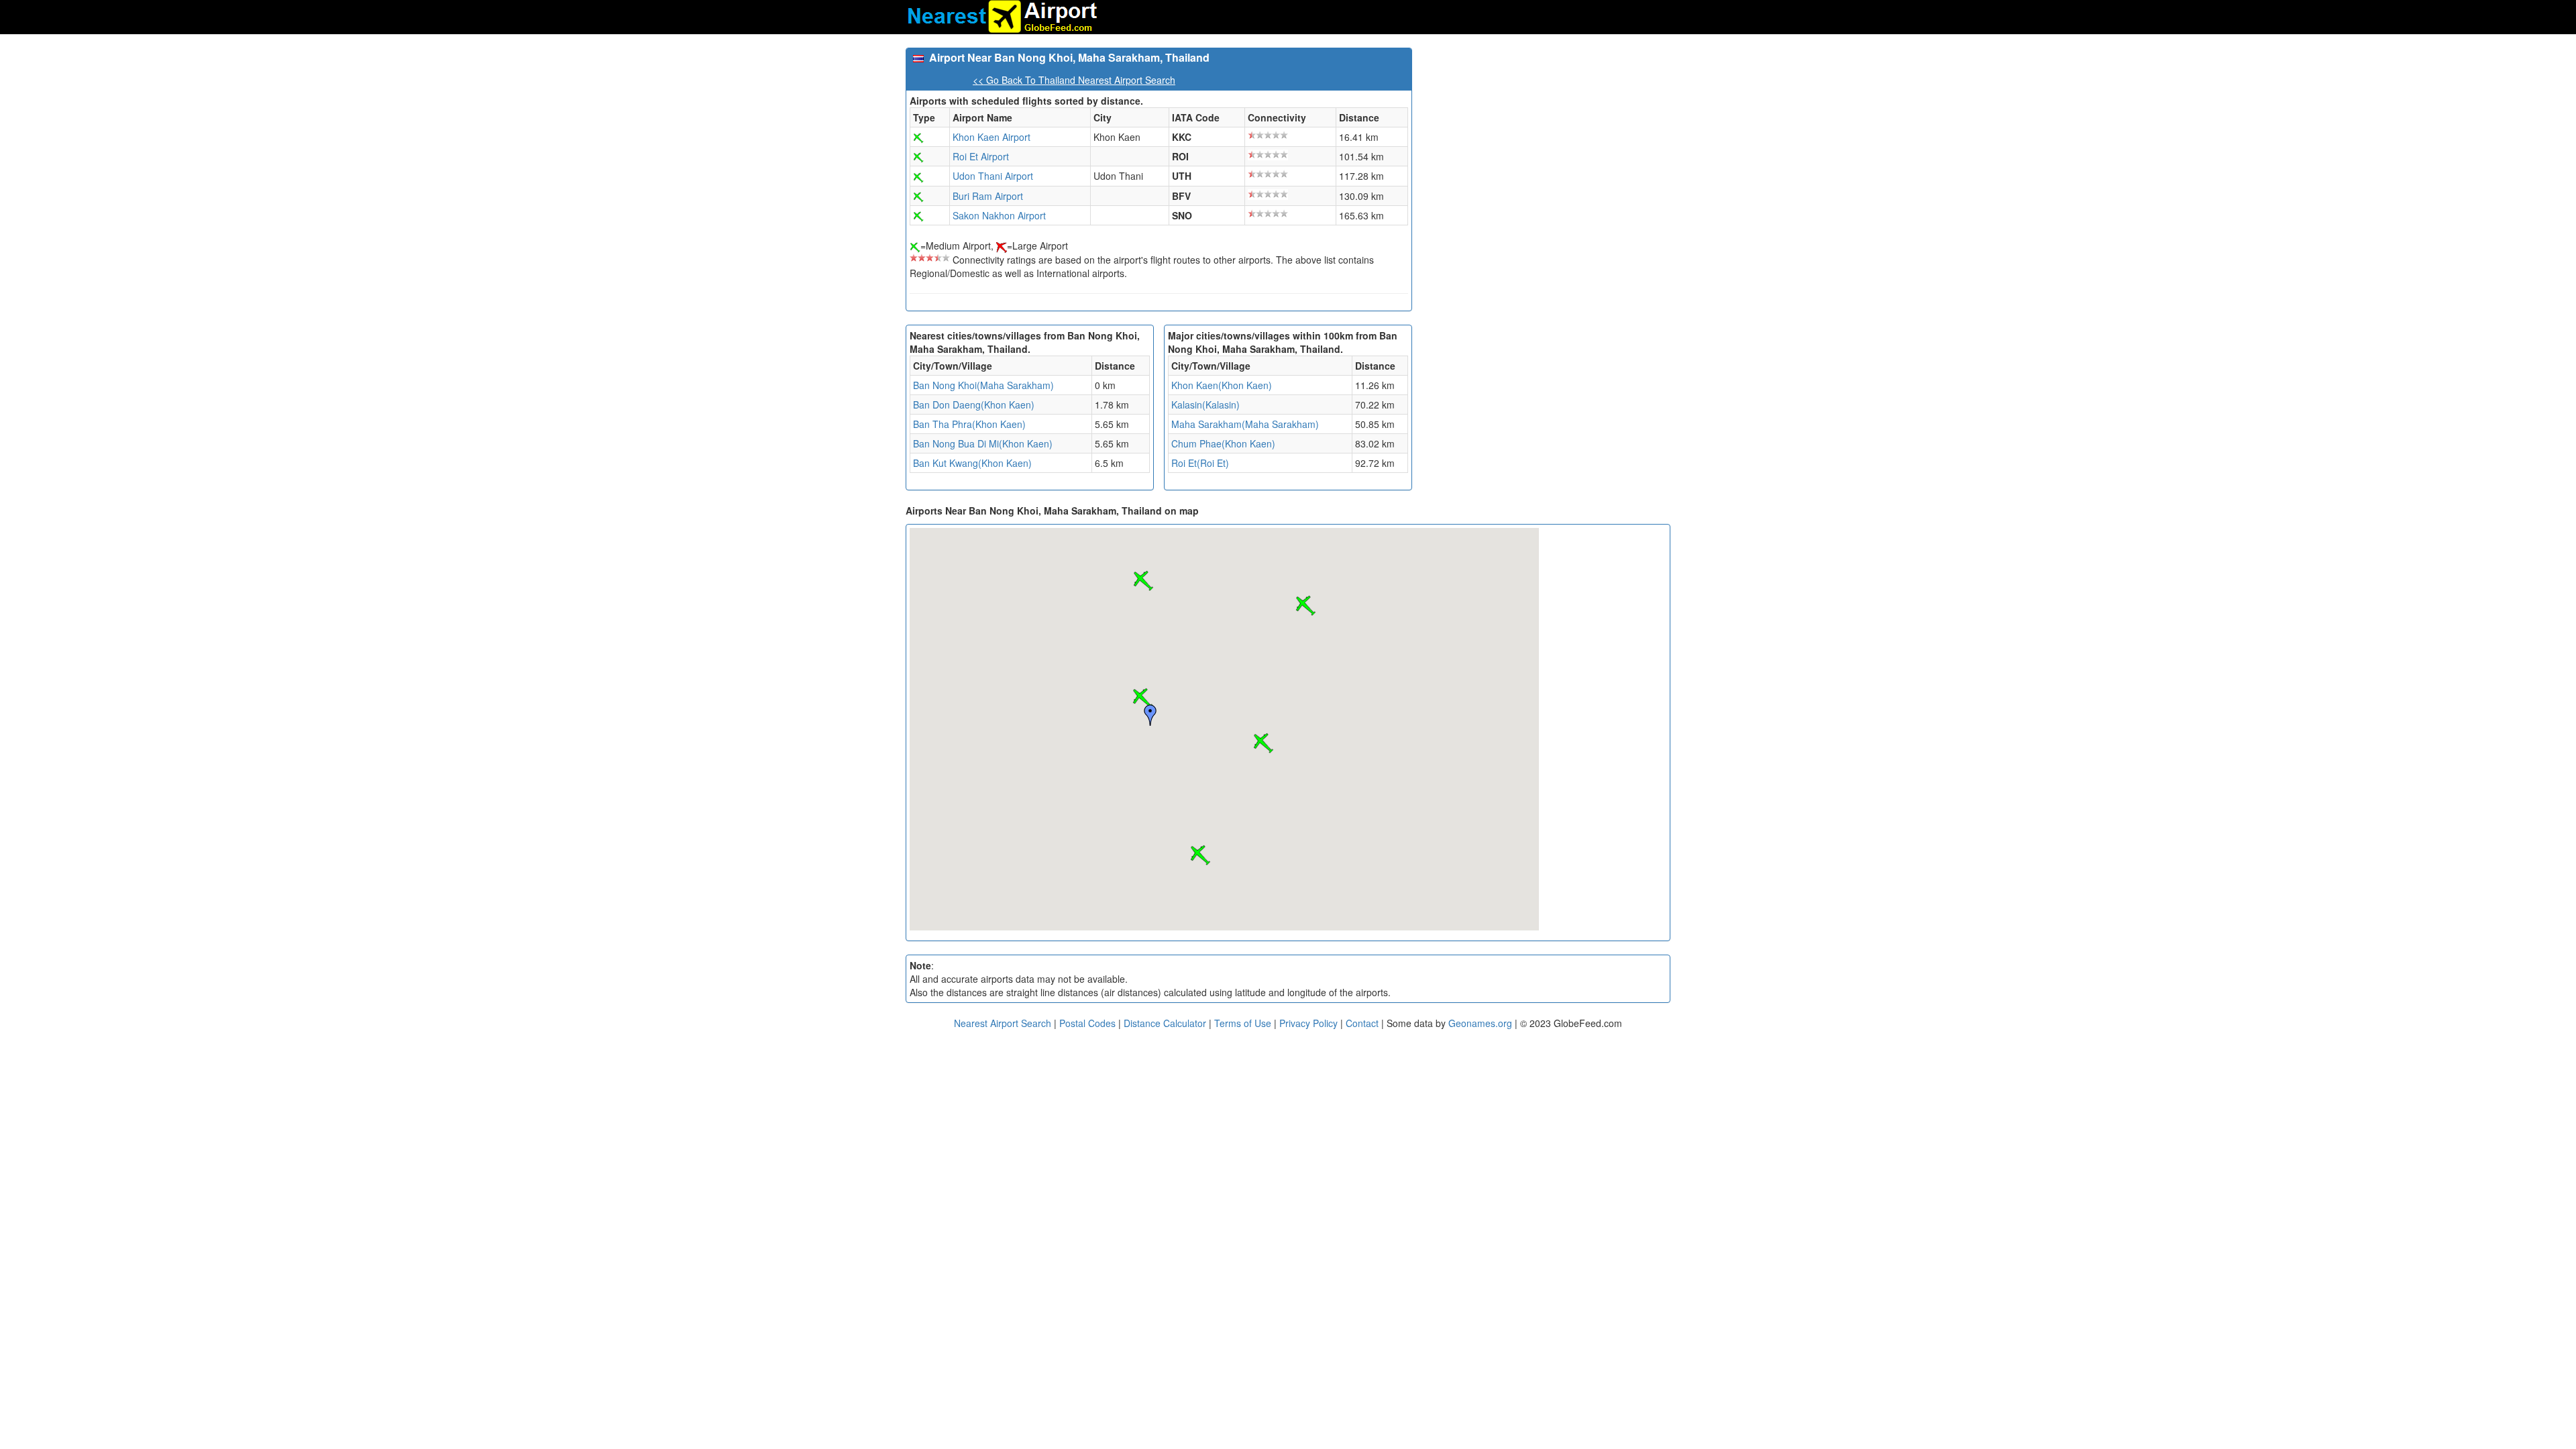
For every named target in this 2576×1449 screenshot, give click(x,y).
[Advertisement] (1546, 142)
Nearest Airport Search (1003, 1023)
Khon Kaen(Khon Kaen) (1222, 385)
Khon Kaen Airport (991, 137)
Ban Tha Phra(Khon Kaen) (969, 424)
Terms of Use (1244, 1023)
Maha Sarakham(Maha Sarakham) (1245, 424)
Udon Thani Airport (993, 176)
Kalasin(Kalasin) (1205, 405)
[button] (1142, 698)
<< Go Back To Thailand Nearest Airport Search (1074, 80)
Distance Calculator (1165, 1023)
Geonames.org (1480, 1023)
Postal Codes (1087, 1023)
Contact (1362, 1023)
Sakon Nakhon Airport (999, 215)
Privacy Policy (1310, 1023)
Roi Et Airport (981, 156)
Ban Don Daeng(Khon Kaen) (974, 405)
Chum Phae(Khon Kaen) (1223, 443)
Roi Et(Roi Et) (1200, 463)
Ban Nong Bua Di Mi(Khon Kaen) (983, 443)
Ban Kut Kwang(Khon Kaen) (972, 463)
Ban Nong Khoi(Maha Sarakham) (983, 385)
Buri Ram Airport (988, 196)
